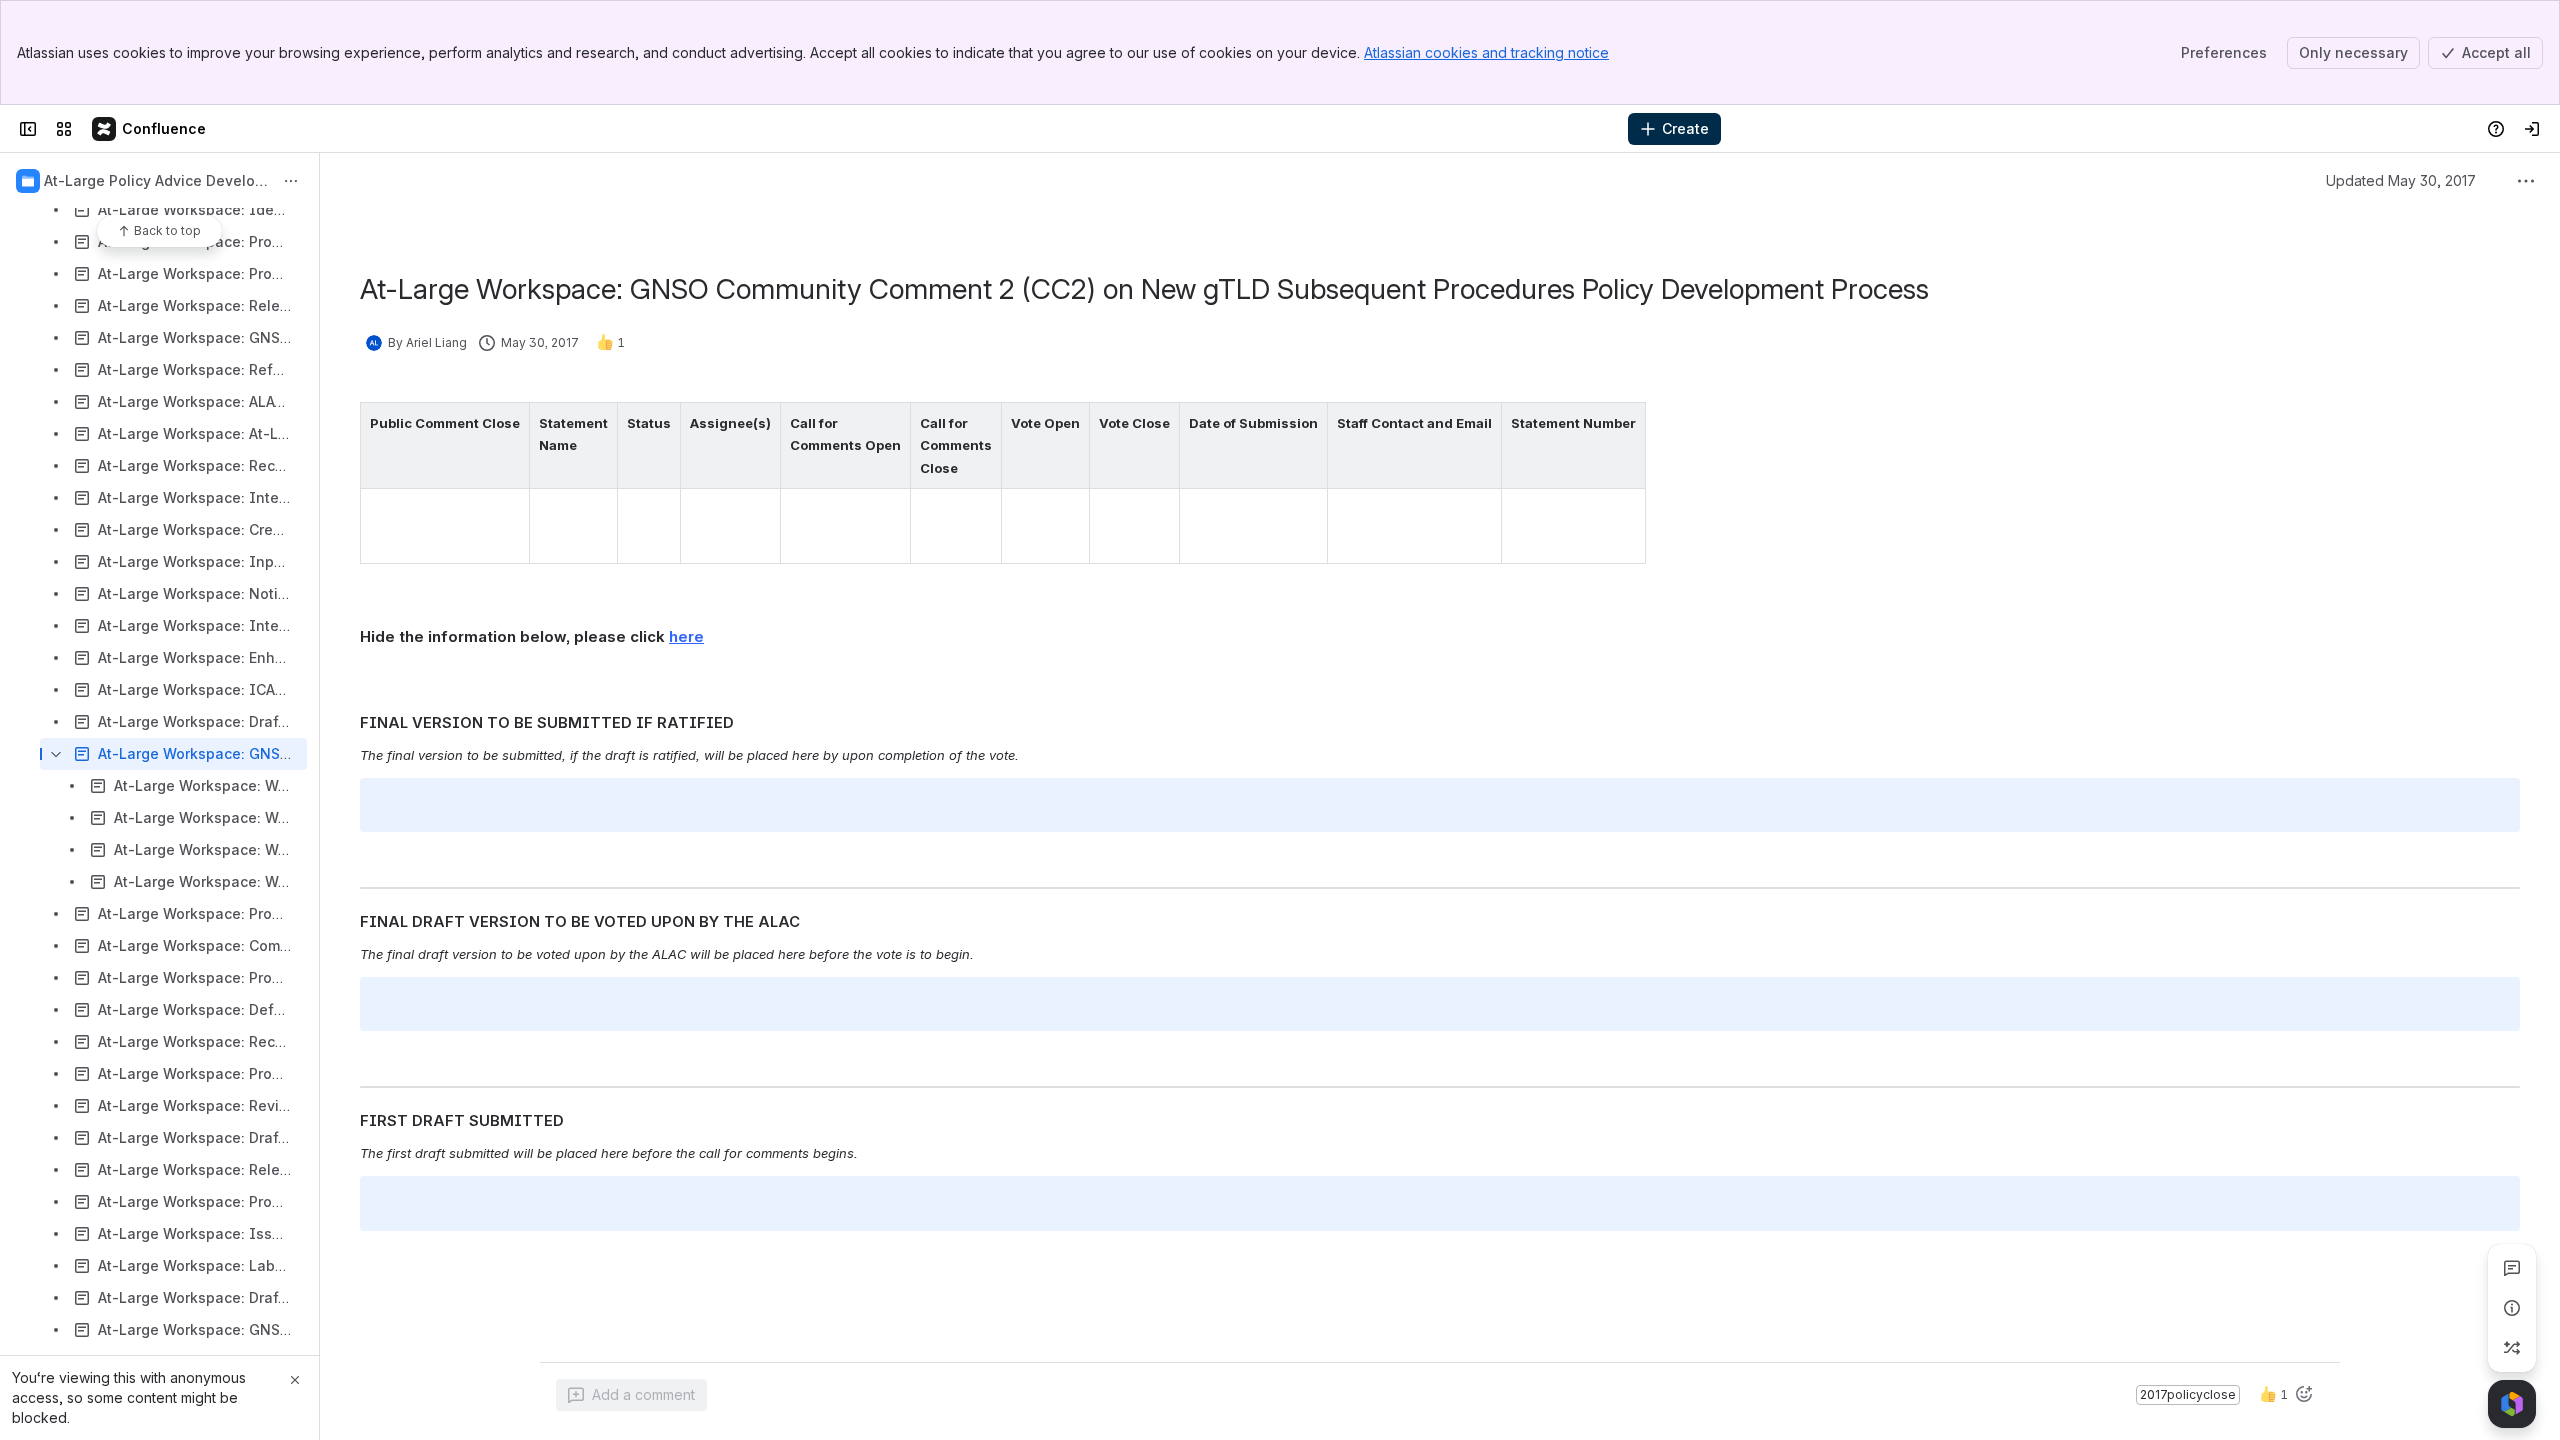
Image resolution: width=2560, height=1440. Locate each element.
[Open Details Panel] (2512, 1308)
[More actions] (291, 181)
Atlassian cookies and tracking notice (1486, 52)
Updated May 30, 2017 (2401, 180)
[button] (509, 423)
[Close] (295, 1380)
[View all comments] (2512, 1268)
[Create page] (2512, 1348)
